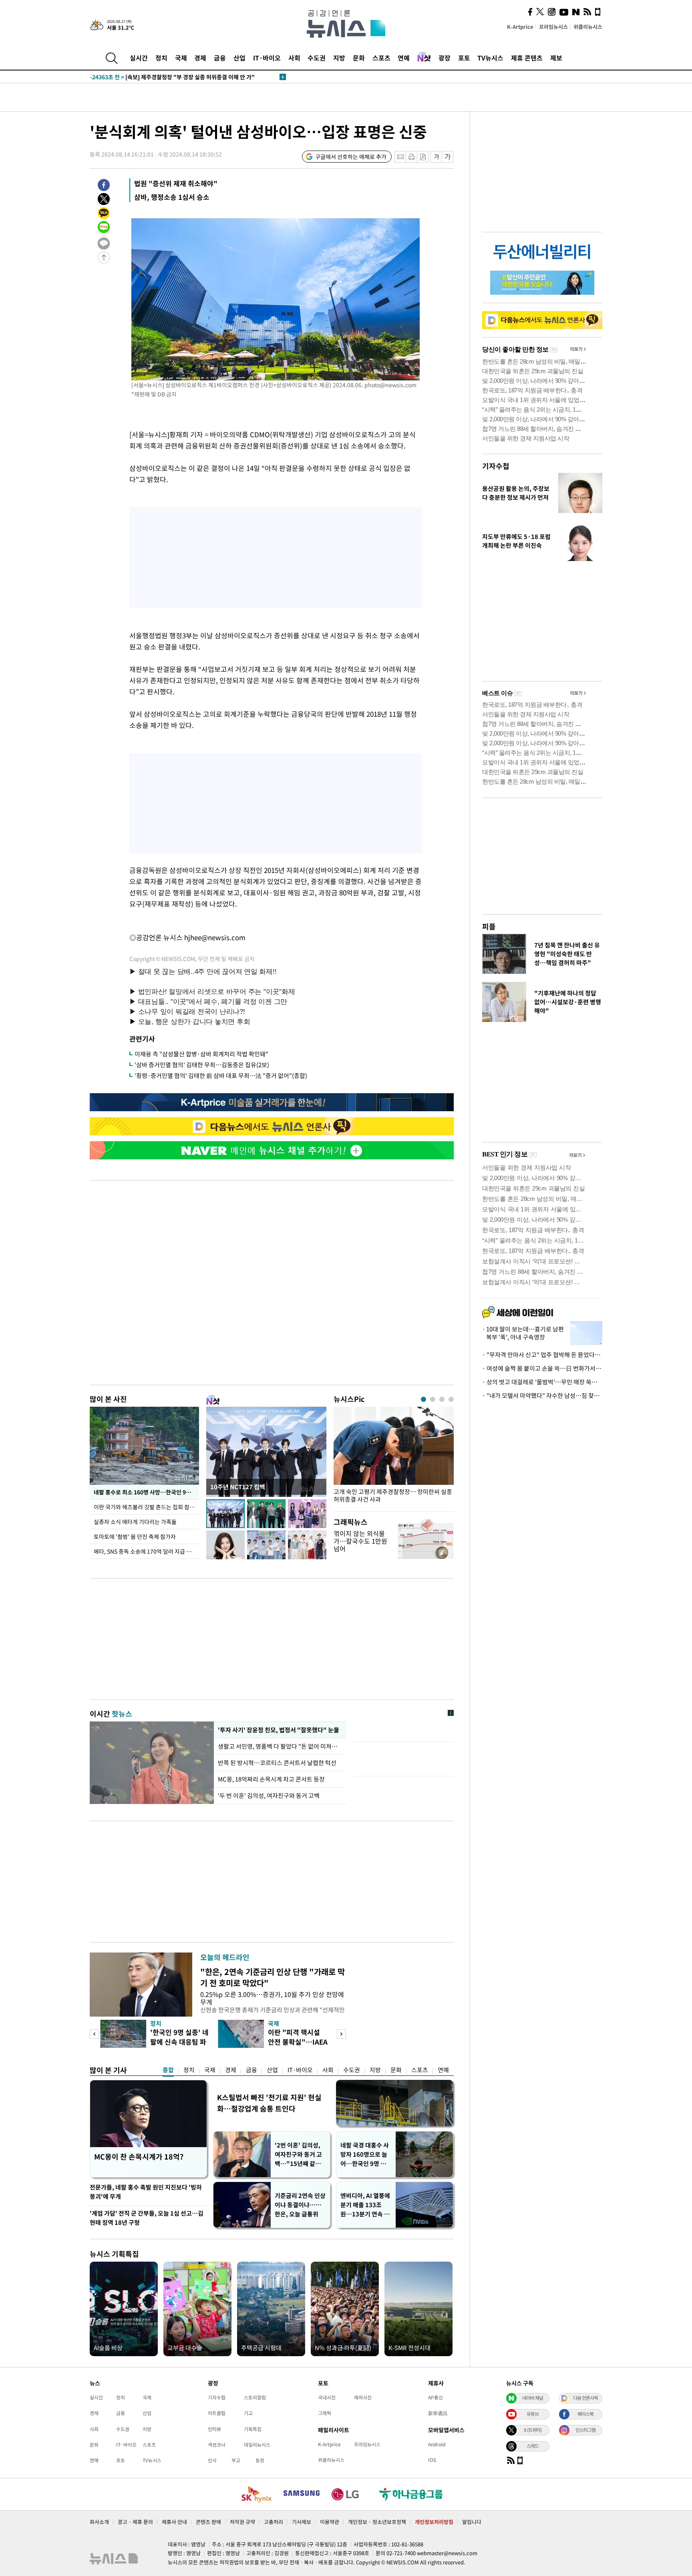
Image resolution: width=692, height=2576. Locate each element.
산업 (239, 58)
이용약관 (330, 2522)
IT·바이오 (267, 58)
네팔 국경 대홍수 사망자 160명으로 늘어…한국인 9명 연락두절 (366, 2155)
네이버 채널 (533, 2398)
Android (437, 2444)
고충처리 (274, 2522)
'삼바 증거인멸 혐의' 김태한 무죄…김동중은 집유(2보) (202, 1065)
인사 (212, 2460)
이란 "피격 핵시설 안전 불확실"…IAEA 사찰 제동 (298, 2042)
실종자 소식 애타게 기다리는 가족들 (135, 1522)
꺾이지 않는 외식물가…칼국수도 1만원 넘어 (360, 1541)
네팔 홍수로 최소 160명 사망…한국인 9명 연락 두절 (146, 1492)
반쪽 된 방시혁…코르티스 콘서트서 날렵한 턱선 (277, 1763)
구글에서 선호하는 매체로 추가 (351, 157)
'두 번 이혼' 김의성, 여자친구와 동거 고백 (269, 1796)
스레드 (533, 2446)
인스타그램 (585, 2430)
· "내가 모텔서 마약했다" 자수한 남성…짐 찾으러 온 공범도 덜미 (542, 1396)
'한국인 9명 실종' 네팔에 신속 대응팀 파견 (179, 2042)
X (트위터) (533, 2430)
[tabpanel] (394, 1457)
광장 (445, 58)
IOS (432, 2460)
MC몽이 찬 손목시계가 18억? (139, 2157)
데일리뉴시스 (257, 2445)
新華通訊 (438, 2413)
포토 (464, 58)
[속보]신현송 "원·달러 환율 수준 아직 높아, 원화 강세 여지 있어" (183, 77)
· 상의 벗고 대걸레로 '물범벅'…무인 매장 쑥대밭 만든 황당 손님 (542, 1382)
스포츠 (381, 58)
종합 (168, 2070)
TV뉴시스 (490, 58)
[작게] (436, 157)
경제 (200, 58)
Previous (94, 2034)
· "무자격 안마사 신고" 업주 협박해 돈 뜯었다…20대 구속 (542, 1355)
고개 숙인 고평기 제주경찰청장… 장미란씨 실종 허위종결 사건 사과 (393, 1496)
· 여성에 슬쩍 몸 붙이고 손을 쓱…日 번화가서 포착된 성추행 (542, 1368)
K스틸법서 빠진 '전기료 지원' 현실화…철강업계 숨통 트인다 (269, 2103)
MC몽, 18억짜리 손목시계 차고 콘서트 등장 (271, 1779)
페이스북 (585, 2414)
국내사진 (327, 2397)
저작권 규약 (242, 2522)
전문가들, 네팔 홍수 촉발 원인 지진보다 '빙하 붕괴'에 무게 (146, 2192)
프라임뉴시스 (553, 27)
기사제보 (302, 2522)
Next (341, 2034)
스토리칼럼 (255, 2397)
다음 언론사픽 (585, 2398)
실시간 (139, 58)
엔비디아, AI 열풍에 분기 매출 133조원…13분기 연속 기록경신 (365, 2205)
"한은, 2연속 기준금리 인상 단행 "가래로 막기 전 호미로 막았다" (273, 1977)
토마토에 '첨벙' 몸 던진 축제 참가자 (135, 1536)
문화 (359, 58)
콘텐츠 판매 (208, 2522)
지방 (339, 58)
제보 (556, 58)
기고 (248, 2413)
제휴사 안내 (174, 2522)
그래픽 (325, 2413)
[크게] (448, 157)
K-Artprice (520, 27)
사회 (294, 58)
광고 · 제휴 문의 (135, 2522)
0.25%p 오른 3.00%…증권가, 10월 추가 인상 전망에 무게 (272, 1998)
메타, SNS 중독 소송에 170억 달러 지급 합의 (145, 1551)
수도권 (317, 58)
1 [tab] (423, 1399)
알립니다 (472, 2522)
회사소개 (99, 2522)
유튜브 (533, 2414)
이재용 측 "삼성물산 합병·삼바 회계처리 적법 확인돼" (201, 1054)
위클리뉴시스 (588, 27)
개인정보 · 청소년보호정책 (377, 2522)
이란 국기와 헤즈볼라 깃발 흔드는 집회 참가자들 (146, 1507)
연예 (404, 58)
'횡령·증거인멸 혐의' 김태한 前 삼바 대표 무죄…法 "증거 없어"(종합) (221, 1076)
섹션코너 (217, 2445)
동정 (260, 2460)
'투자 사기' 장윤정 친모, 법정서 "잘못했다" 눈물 (277, 1730)
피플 (489, 926)
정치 (161, 58)
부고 (236, 2460)
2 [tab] (433, 1399)
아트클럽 (217, 2413)
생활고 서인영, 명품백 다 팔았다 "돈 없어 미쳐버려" (280, 1746)
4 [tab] (451, 1399)
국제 (181, 58)
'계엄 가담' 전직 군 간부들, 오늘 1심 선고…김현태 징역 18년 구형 (147, 2218)
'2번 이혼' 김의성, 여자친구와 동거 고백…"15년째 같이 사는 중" (298, 2155)
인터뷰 (214, 2429)
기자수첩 (496, 466)
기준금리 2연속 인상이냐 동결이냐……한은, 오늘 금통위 (300, 2205)
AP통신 (436, 2397)
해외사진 (363, 2397)
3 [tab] (442, 1399)
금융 (220, 58)
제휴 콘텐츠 (527, 58)
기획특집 (253, 2429)
